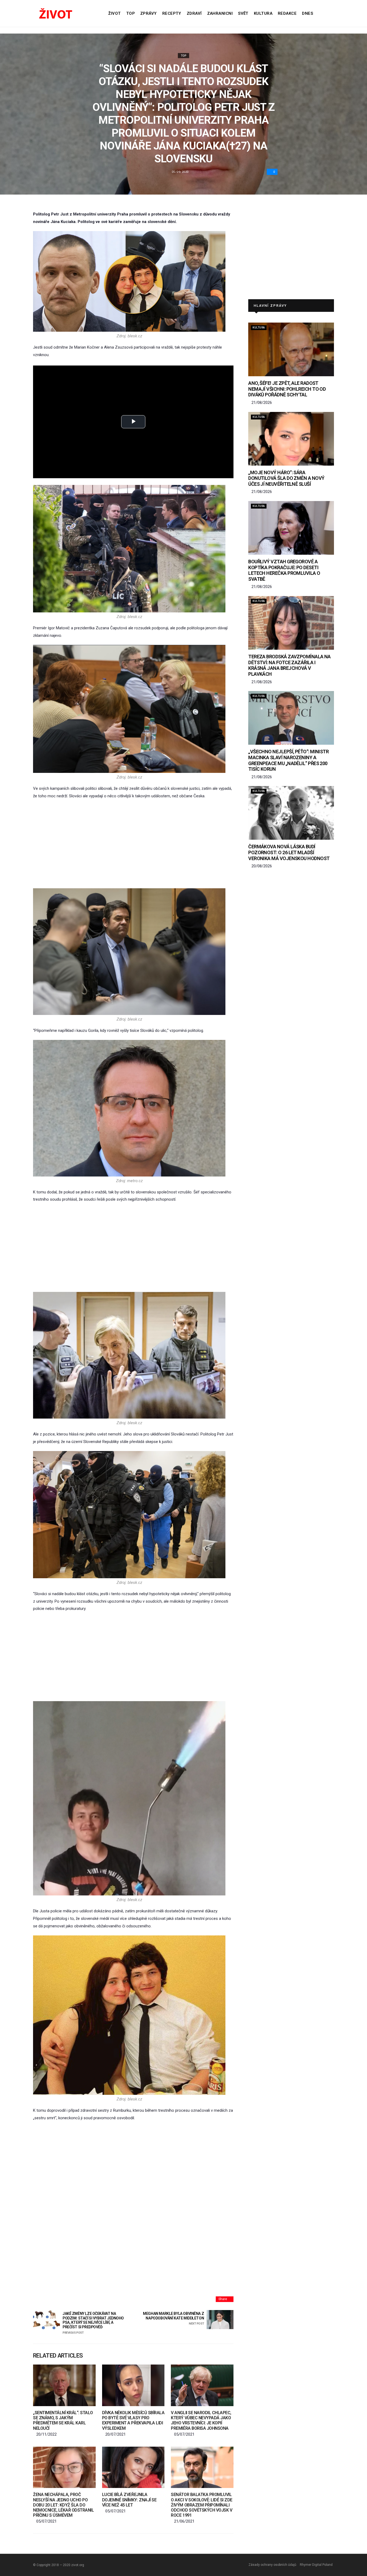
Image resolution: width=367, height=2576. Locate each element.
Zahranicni (220, 13)
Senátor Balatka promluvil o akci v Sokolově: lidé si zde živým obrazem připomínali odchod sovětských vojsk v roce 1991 (202, 2505)
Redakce (287, 13)
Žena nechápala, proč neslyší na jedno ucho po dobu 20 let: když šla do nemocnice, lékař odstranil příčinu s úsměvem (64, 2505)
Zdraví (194, 13)
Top (131, 13)
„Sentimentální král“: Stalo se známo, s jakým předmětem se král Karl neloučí (63, 2420)
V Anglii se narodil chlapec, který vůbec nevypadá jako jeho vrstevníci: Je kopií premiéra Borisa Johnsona (201, 2420)
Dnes (307, 13)
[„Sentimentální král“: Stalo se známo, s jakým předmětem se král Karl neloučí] (64, 2385)
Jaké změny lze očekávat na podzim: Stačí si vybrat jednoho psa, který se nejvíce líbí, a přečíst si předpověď (93, 2323)
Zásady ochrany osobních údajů (272, 2565)
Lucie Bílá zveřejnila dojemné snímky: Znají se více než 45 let (129, 2500)
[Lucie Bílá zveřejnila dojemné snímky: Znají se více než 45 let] (133, 2467)
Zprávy (149, 13)
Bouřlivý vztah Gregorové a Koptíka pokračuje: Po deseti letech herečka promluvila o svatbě (284, 570)
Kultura (263, 13)
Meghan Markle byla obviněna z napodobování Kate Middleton (173, 2319)
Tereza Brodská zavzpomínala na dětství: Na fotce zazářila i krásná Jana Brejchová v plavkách (289, 665)
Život (114, 13)
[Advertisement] (133, 844)
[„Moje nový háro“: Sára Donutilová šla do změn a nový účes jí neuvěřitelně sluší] (291, 439)
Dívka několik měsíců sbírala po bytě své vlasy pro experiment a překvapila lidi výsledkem (133, 2420)
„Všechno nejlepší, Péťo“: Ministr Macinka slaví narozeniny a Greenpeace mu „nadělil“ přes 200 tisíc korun (288, 760)
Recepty (172, 13)
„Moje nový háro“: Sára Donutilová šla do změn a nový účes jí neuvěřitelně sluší (286, 478)
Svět (243, 13)
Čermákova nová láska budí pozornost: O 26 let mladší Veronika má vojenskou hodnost (289, 852)
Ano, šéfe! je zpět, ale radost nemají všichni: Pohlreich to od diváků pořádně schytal (287, 389)
